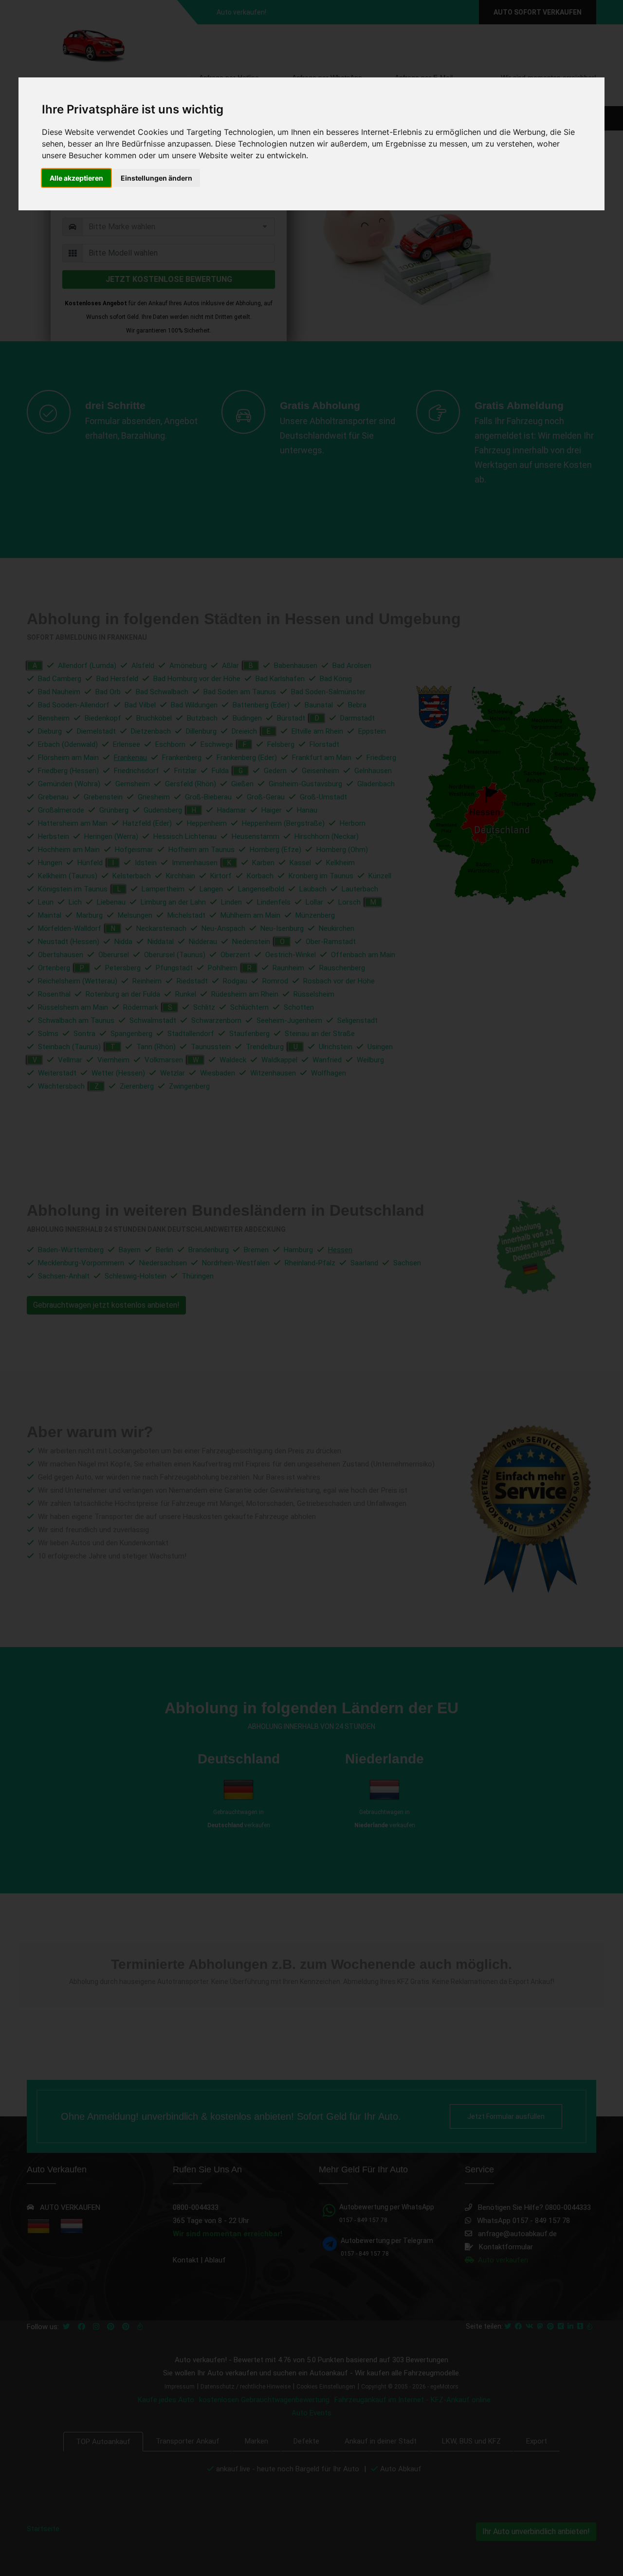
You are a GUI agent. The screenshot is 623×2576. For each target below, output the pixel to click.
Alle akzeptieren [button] (76, 178)
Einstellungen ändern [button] (156, 178)
